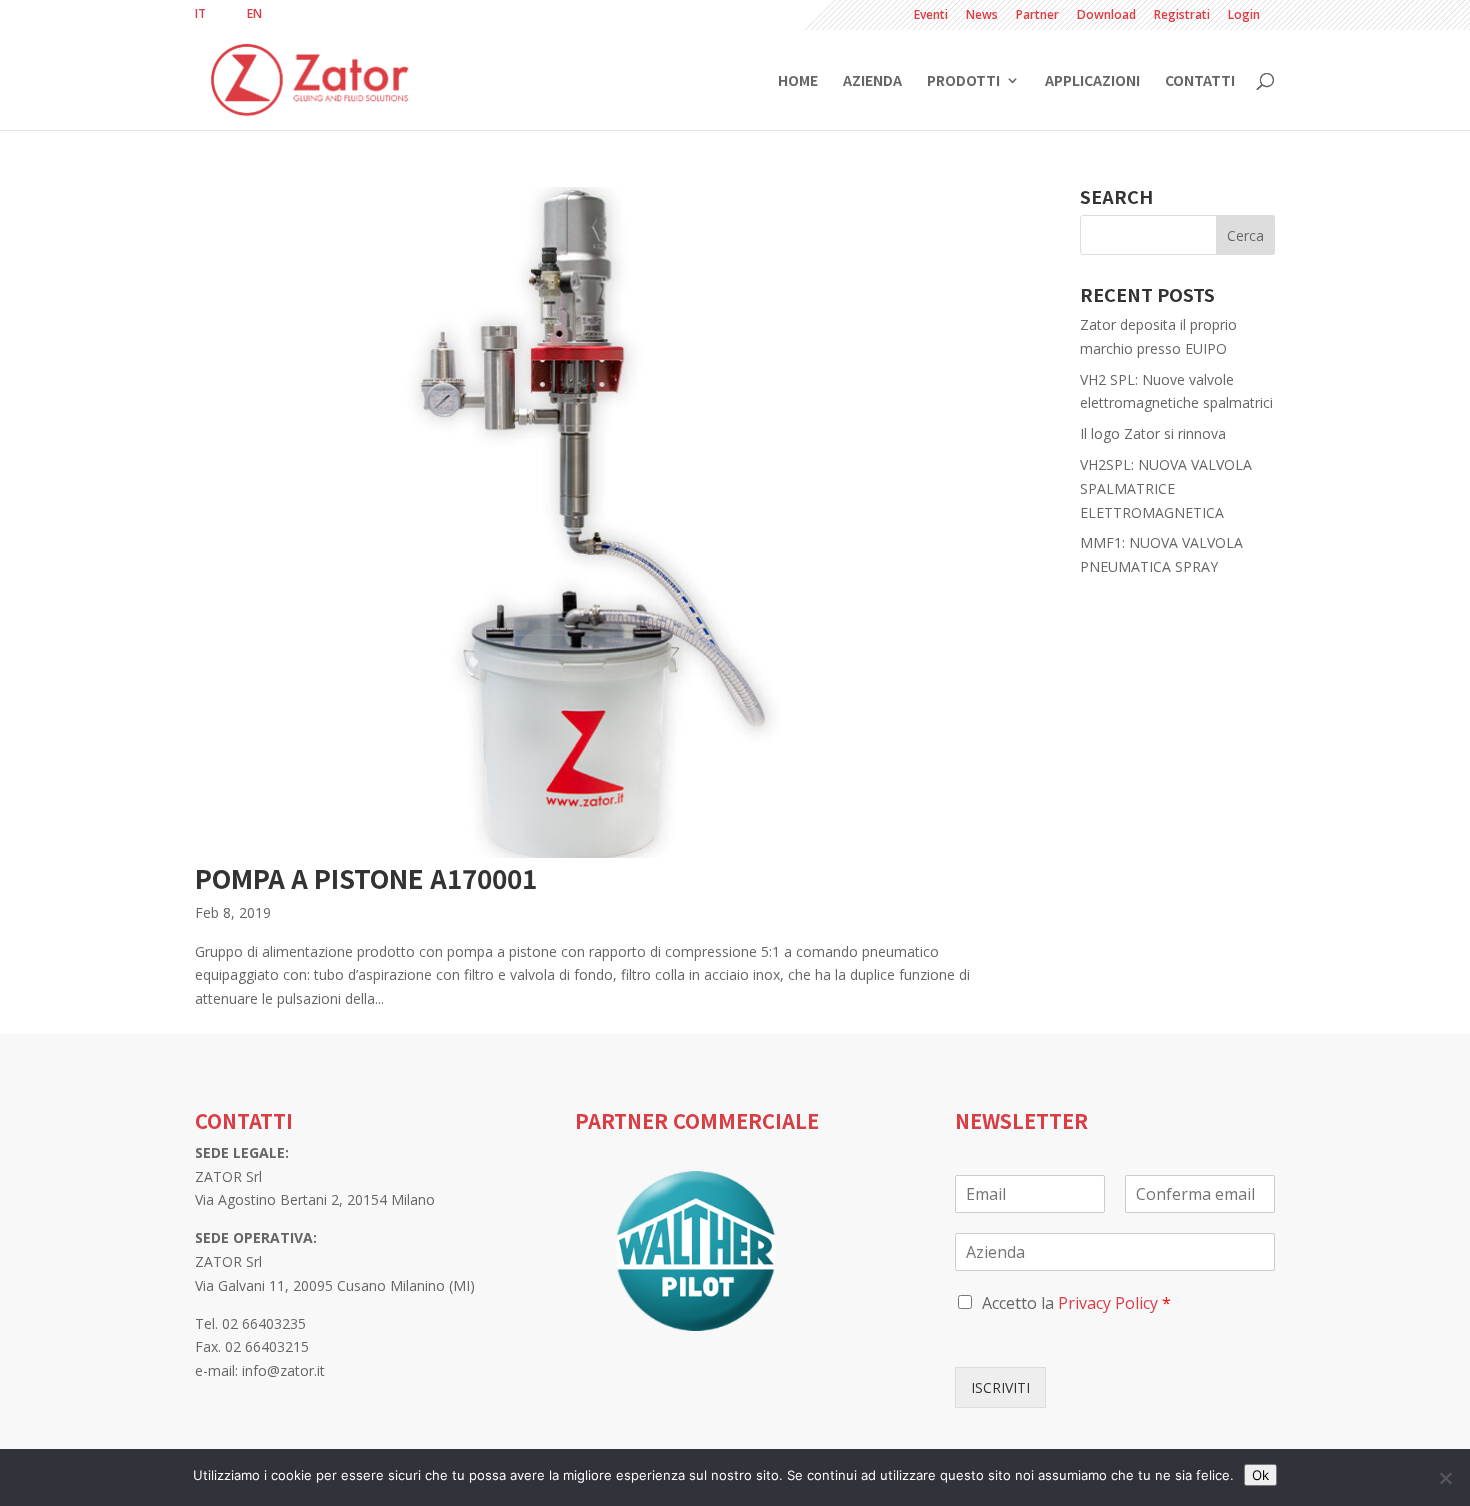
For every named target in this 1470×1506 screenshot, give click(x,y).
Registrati (1182, 16)
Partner (1037, 16)
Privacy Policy (1108, 1303)
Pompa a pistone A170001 (366, 877)
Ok (1260, 1475)
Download (1106, 16)
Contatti (1200, 81)
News (982, 16)
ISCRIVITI (1000, 1387)
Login (1244, 16)
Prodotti (963, 81)
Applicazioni (1092, 81)
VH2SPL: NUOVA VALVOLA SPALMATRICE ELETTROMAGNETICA (1166, 488)
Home (798, 81)
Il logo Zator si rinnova (1153, 433)
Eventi (931, 16)
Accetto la (1076, 1303)
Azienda (872, 81)
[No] (1445, 1478)
